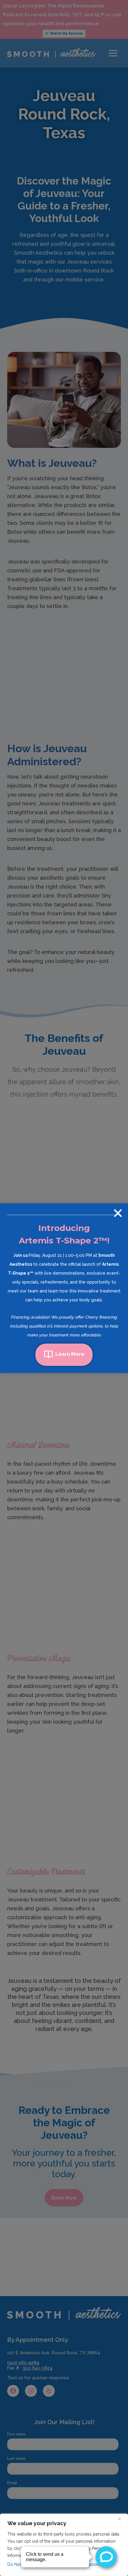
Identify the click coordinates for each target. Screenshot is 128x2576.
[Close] (122, 2519)
